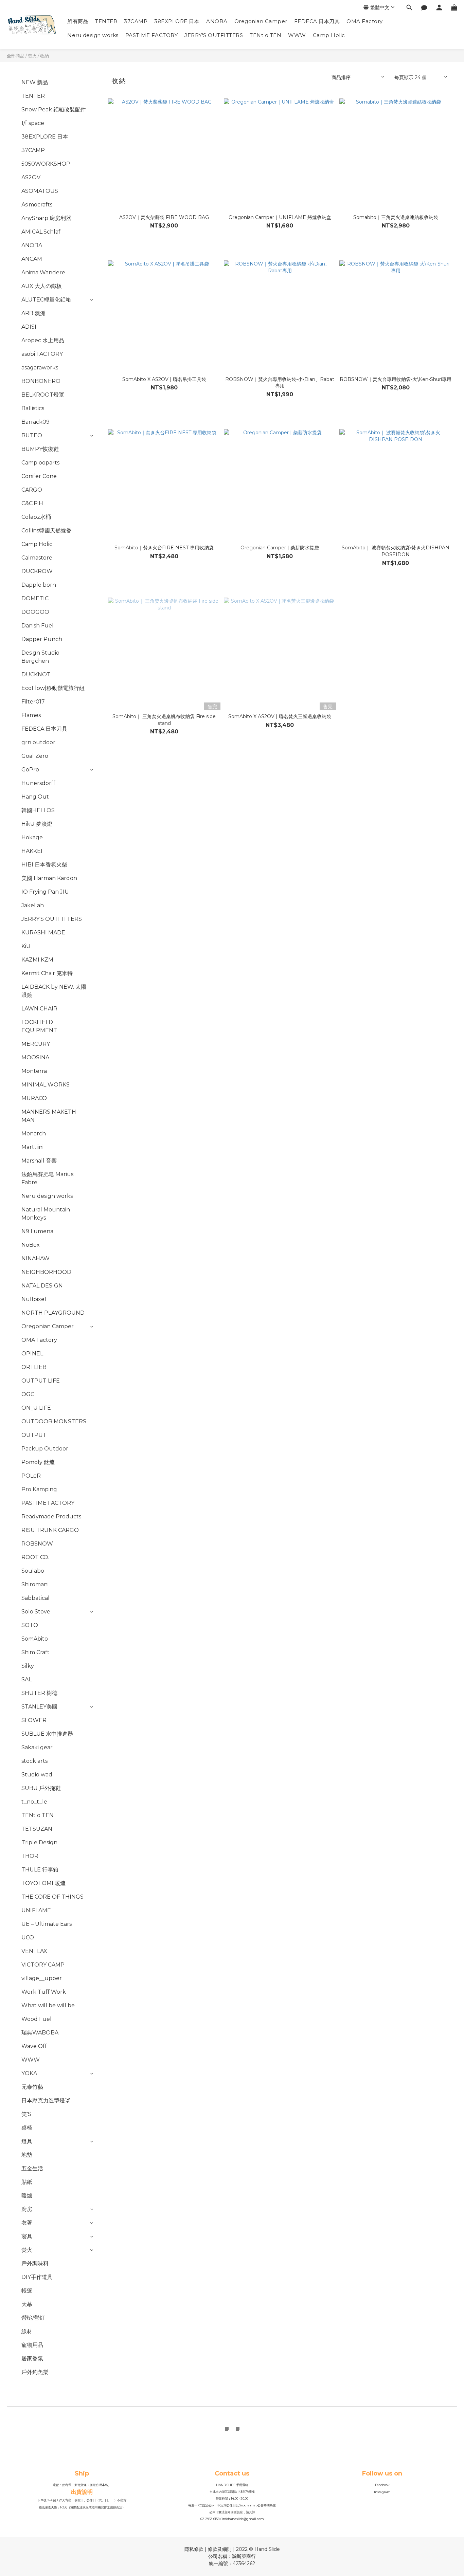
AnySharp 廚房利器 (46, 218)
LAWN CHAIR (39, 1009)
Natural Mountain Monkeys (46, 1214)
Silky (28, 1666)
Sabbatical (35, 1598)
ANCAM (32, 259)
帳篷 (27, 2291)
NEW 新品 (35, 82)
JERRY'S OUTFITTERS (214, 35)
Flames (31, 715)
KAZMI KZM (37, 960)
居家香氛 (32, 2359)
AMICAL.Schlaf (41, 232)
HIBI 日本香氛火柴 (44, 865)
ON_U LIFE (36, 1408)
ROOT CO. (35, 1557)
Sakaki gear (37, 1747)
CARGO (32, 490)
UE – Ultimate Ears (47, 1924)
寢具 (27, 2236)
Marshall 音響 (39, 1161)
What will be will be (48, 2005)
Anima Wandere (43, 272)
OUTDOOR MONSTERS (54, 1421)
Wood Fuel (37, 2019)
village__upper (42, 1978)
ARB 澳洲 (33, 313)
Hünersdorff (38, 783)
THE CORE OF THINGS (52, 1897)
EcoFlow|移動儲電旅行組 (53, 688)
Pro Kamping (39, 1489)
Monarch (34, 1134)
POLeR (31, 1476)
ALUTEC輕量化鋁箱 (46, 300)
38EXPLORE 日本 (177, 21)
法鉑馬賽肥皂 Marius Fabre (47, 1178)
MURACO (34, 1098)
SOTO (30, 1625)
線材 (27, 2331)
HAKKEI (32, 851)
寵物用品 (32, 2345)
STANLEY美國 (39, 1707)
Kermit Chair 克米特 (47, 973)
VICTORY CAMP (43, 1965)
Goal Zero (35, 756)
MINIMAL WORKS (46, 1085)
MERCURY (36, 1044)
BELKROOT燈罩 (43, 395)
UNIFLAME (36, 1910)
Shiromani (35, 1584)
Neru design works (93, 35)
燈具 (27, 2141)
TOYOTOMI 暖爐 (43, 1883)
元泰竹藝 (32, 2087)
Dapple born (39, 585)
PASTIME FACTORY (152, 35)
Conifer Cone (39, 476)
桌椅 (27, 2128)
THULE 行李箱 (40, 1870)
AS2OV (31, 177)
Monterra (34, 1071)
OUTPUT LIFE (41, 1381)
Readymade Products (51, 1517)
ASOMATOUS (40, 191)
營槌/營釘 (33, 2318)
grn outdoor (38, 742)
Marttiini (32, 1147)
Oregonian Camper (261, 21)
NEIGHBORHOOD (46, 1272)
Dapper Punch (42, 639)
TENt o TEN (265, 35)
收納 (44, 56)
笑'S (26, 2114)
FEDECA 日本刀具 (317, 21)
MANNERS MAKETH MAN (49, 1116)
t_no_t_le (34, 1802)
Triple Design (39, 1842)
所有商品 (78, 21)
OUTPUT (34, 1435)
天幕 (27, 2304)
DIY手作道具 (37, 2277)
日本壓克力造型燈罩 (46, 2100)
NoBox (31, 1245)
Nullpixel (34, 1299)
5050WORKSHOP (46, 164)
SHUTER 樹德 (39, 1693)
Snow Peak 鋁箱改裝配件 (54, 109)
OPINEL (32, 1354)
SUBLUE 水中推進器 (47, 1734)
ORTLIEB (34, 1367)
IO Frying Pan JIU (45, 892)
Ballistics (33, 408)
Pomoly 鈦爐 (38, 1462)
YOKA (29, 2073)
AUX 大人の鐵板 (42, 286)
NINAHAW (35, 1258)
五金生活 (32, 2168)
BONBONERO (41, 381)
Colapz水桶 (36, 517)
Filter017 (33, 702)
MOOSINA (35, 1057)
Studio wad (37, 1775)
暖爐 (27, 2196)
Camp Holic (329, 35)
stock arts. (35, 1761)
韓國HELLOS (38, 810)
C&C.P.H (32, 503)
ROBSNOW (37, 1544)
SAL (26, 1679)
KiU (26, 946)
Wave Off (34, 2046)
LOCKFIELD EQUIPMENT (39, 1026)
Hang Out (35, 797)
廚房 (27, 2209)
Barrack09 (35, 422)
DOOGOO (35, 612)
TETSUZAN (37, 1829)
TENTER (106, 21)
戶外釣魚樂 (35, 2372)
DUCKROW (37, 571)
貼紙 (27, 2182)
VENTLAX (34, 1951)
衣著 (27, 2223)
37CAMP (136, 21)
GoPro (30, 770)
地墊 (27, 2155)
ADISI (29, 327)
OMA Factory (365, 21)
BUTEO (32, 435)
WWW (297, 35)
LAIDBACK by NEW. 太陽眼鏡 (54, 991)
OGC (28, 1394)
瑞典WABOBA (40, 2033)
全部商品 (16, 56)
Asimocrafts (37, 205)
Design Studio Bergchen (40, 657)
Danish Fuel (38, 626)
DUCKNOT (36, 674)
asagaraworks (40, 368)
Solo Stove (36, 1612)
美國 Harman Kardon (49, 878)
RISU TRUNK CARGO (50, 1530)
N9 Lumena (37, 1231)
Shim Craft (35, 1652)
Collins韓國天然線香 (47, 531)
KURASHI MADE (43, 933)
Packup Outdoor (45, 1449)
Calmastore (37, 558)
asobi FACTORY (42, 354)
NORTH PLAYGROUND (53, 1313)
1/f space (33, 123)
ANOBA (217, 21)
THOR (30, 1856)
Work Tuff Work (44, 1992)
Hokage (32, 837)
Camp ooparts (40, 463)
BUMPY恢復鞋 (40, 449)
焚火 (32, 56)
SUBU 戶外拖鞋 (41, 1788)
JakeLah (33, 905)
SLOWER (34, 1720)
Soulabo (33, 1571)
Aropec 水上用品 (43, 340)
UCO (28, 1938)
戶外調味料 (35, 2263)
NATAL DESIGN (42, 1286)
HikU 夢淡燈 (37, 824)
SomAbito (35, 1639)
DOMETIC (35, 598)
